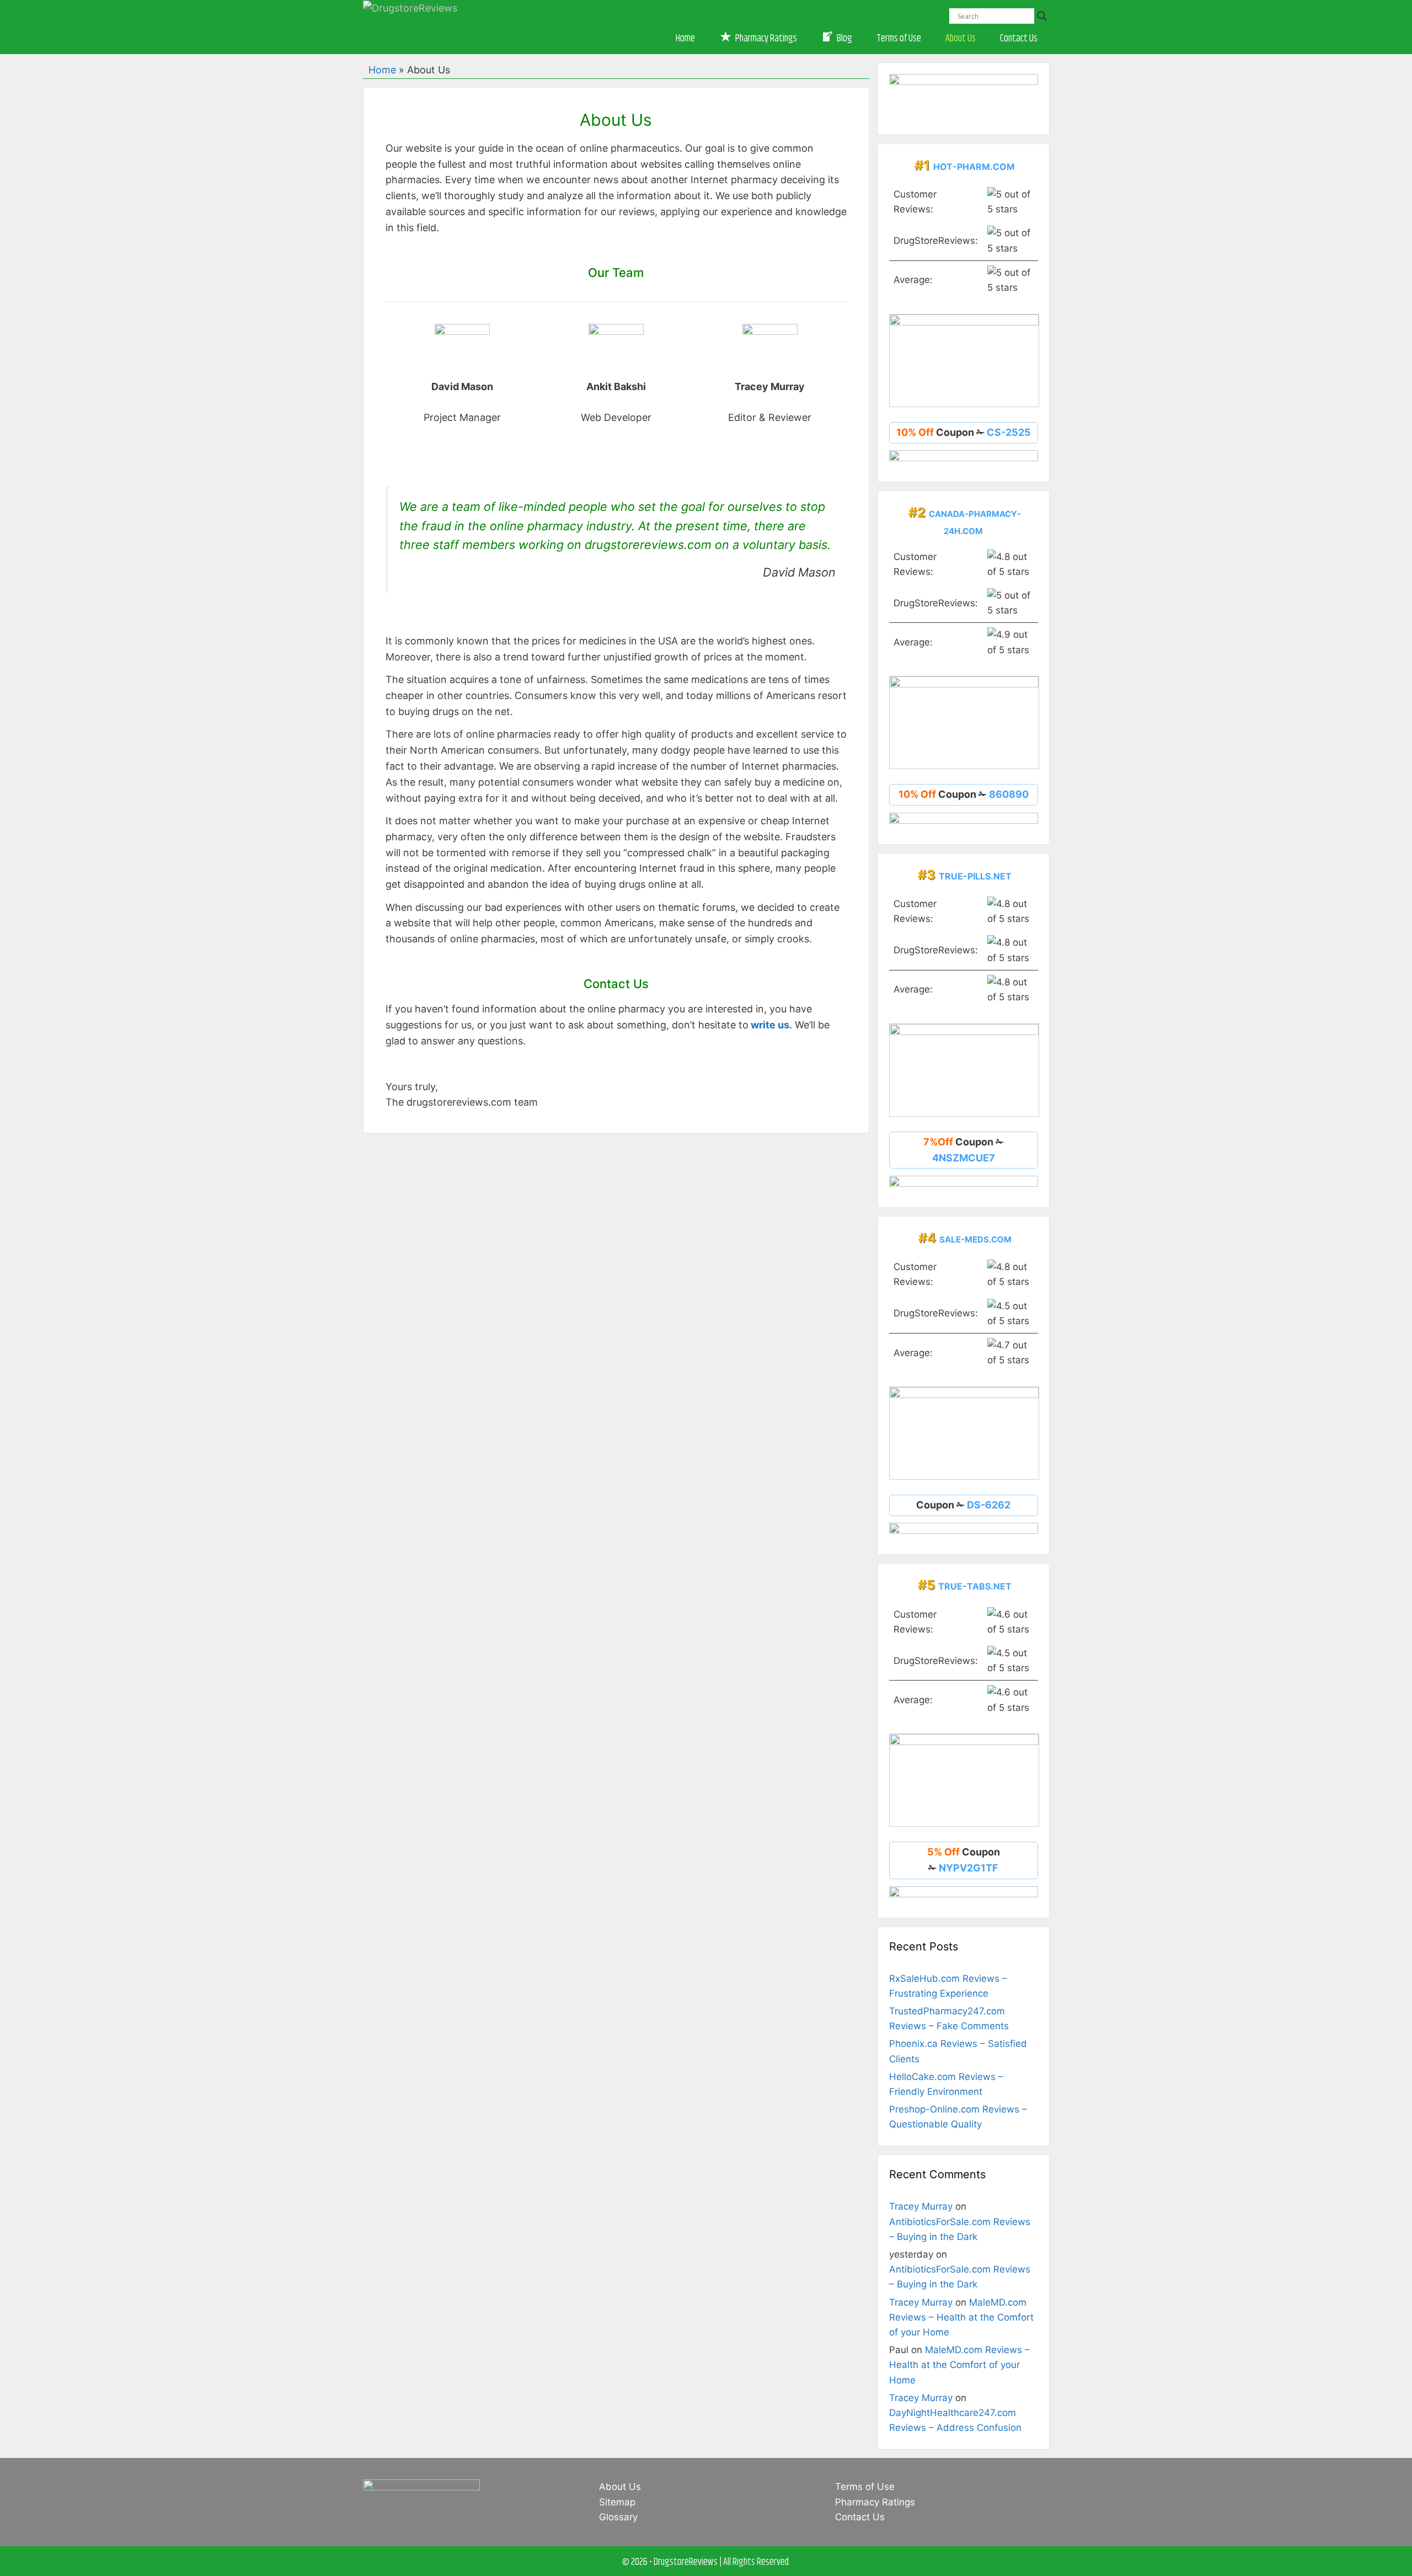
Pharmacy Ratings (875, 2502)
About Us (961, 39)
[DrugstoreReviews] (410, 7)
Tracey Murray (921, 2206)
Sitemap (617, 2502)
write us (770, 1025)
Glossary (618, 2517)
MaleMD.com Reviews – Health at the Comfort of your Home (961, 2317)
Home (685, 39)
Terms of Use (899, 39)
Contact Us (1019, 39)
